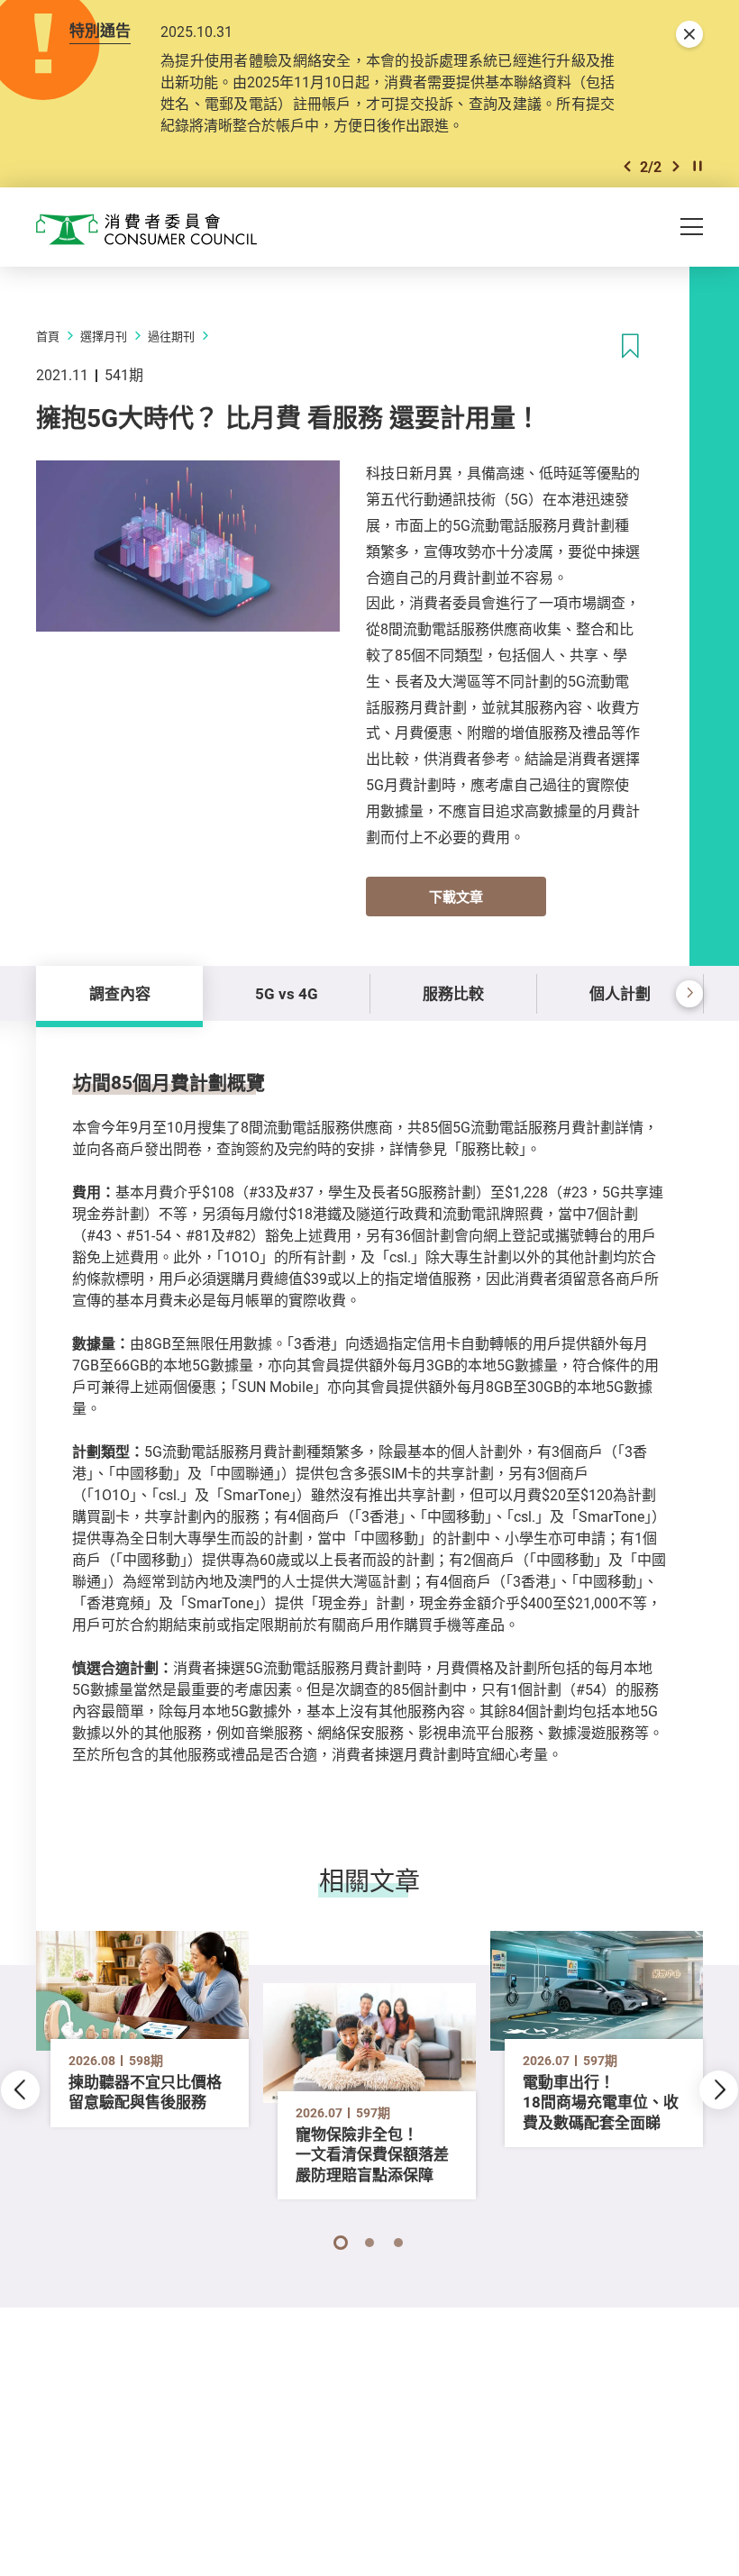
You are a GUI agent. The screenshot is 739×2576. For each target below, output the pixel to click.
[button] (627, 166)
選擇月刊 (104, 336)
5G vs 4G (287, 993)
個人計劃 (620, 993)
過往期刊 (171, 336)
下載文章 (456, 897)
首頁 (48, 336)
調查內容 (120, 993)
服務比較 (453, 993)
